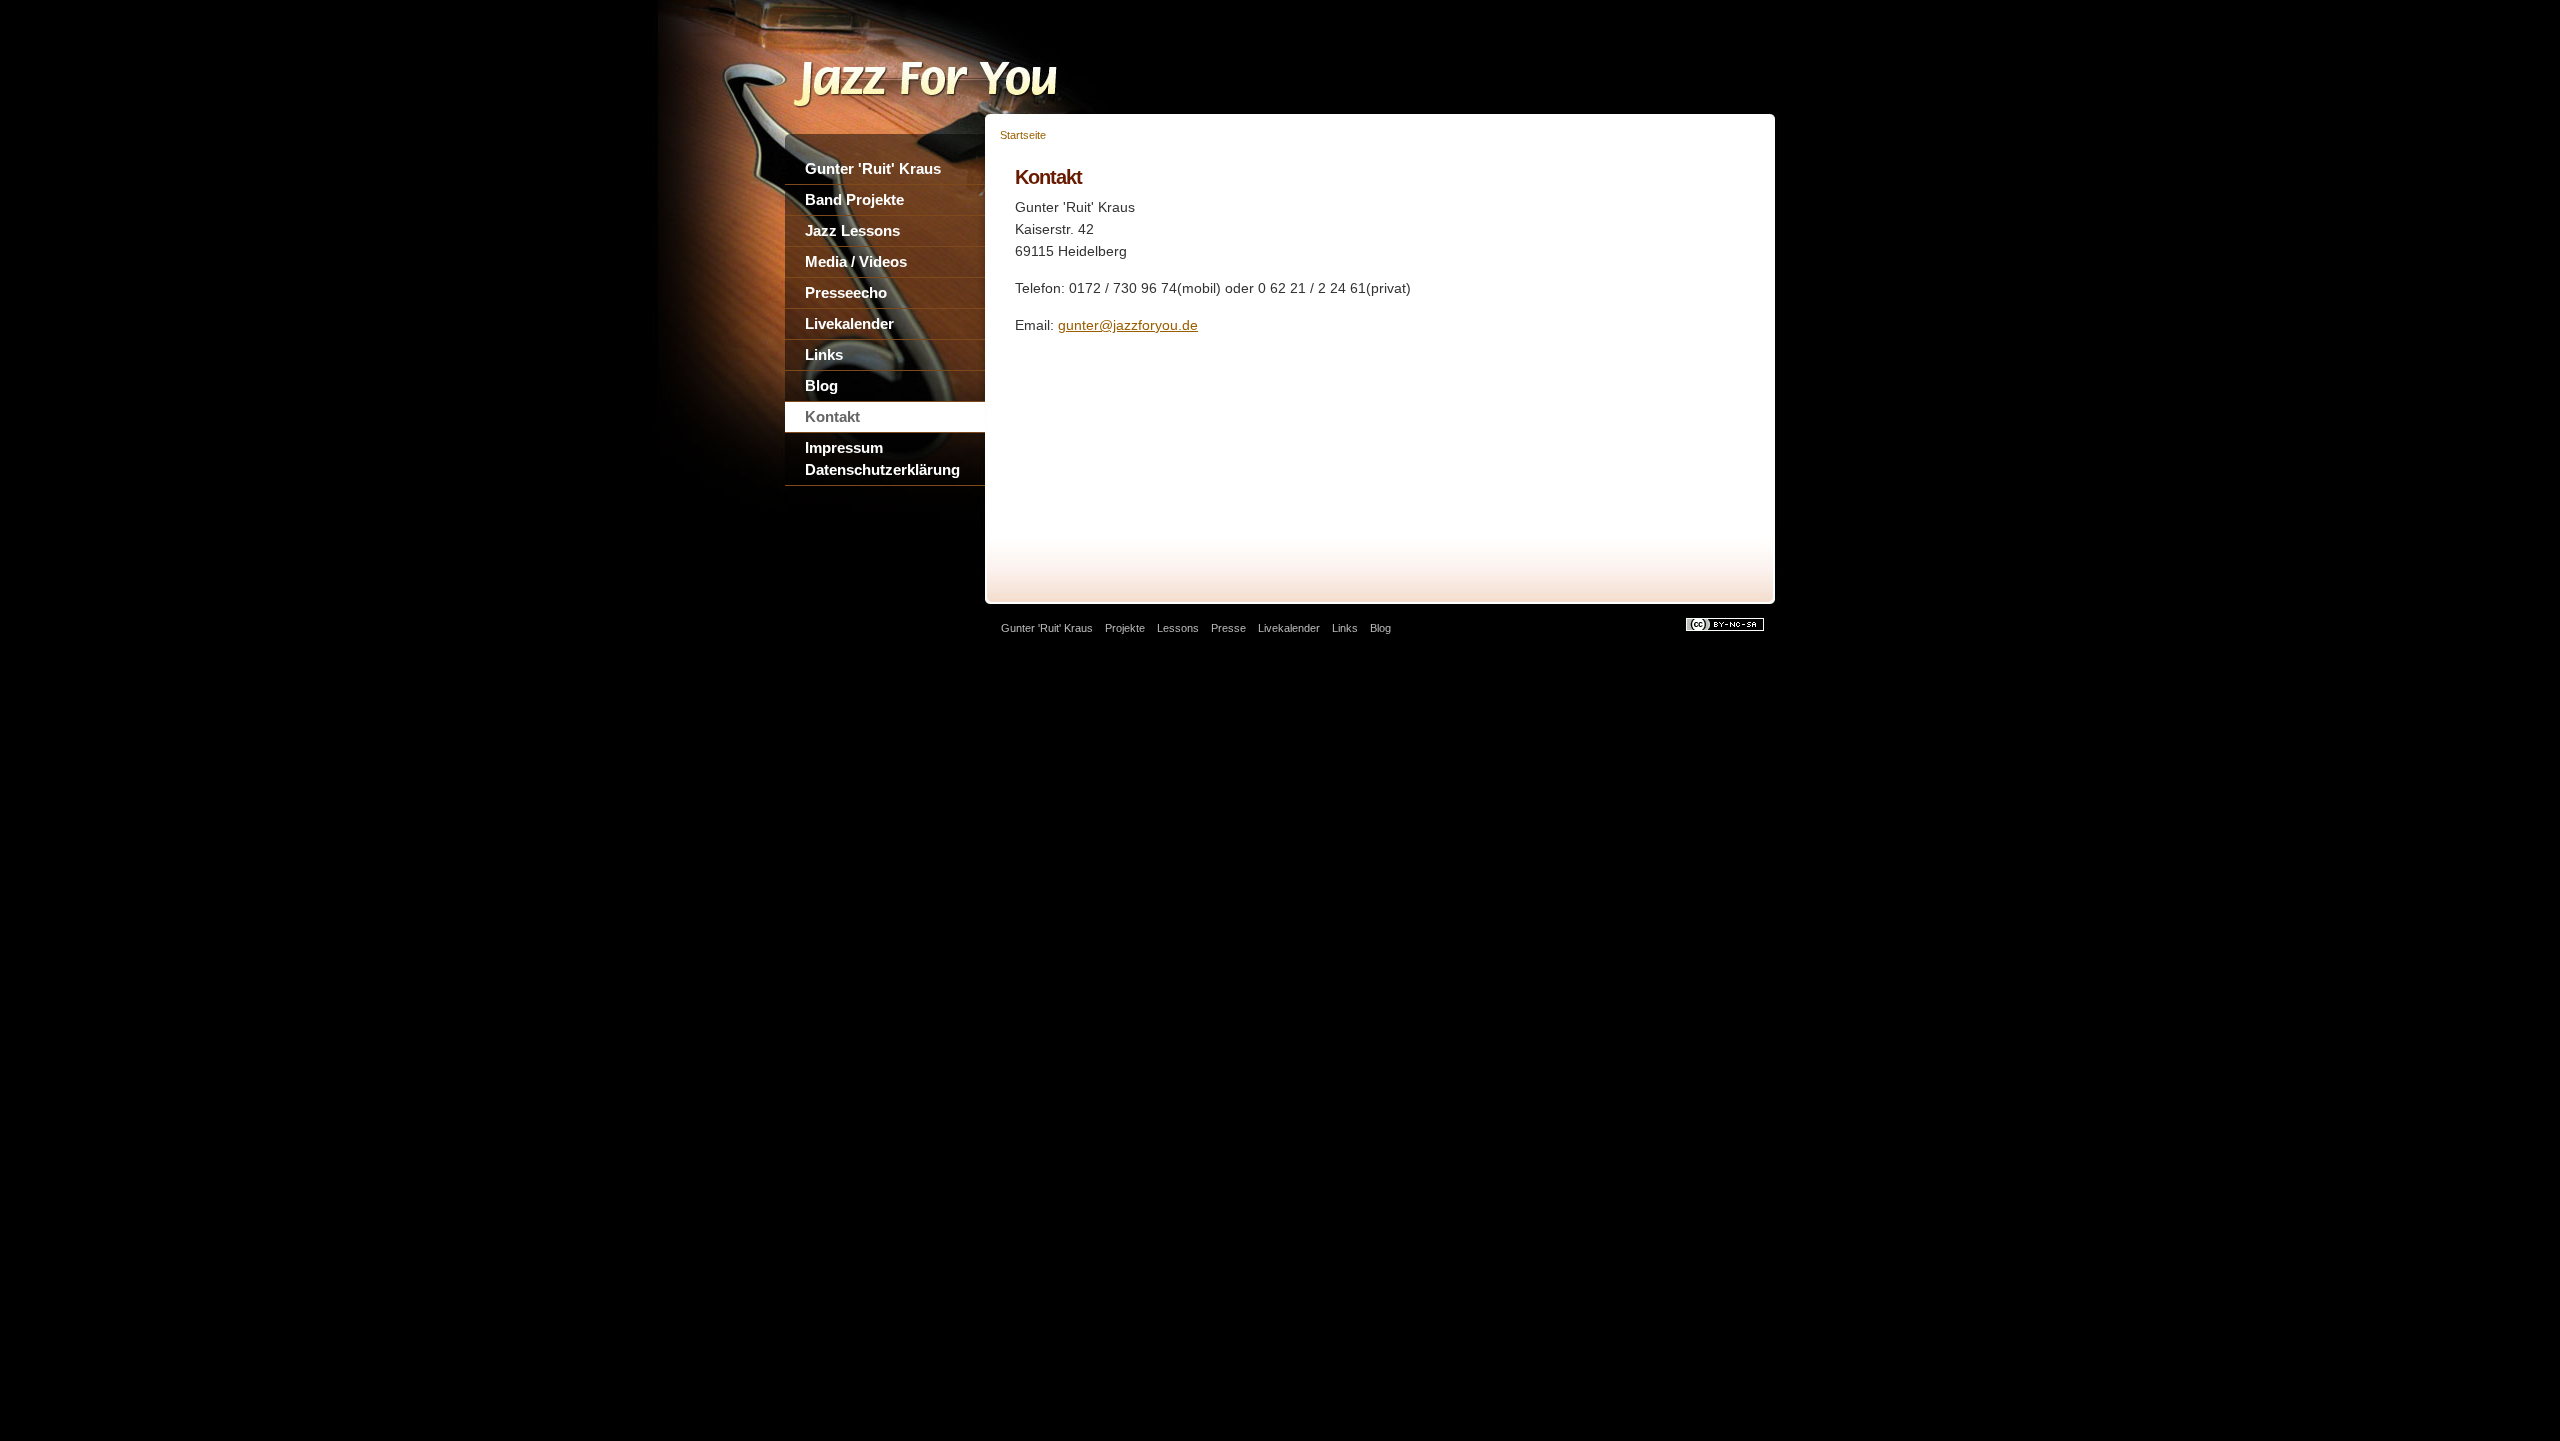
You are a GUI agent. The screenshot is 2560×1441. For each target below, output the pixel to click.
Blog (821, 385)
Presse (1228, 628)
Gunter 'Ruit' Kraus (873, 168)
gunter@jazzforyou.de (1128, 325)
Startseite (1023, 135)
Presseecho (846, 292)
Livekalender (849, 323)
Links (824, 354)
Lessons (1178, 628)
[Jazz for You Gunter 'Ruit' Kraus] (945, 107)
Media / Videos (856, 261)
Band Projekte (854, 199)
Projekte (1125, 628)
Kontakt (832, 416)
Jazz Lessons (852, 230)
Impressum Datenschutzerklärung (882, 458)
